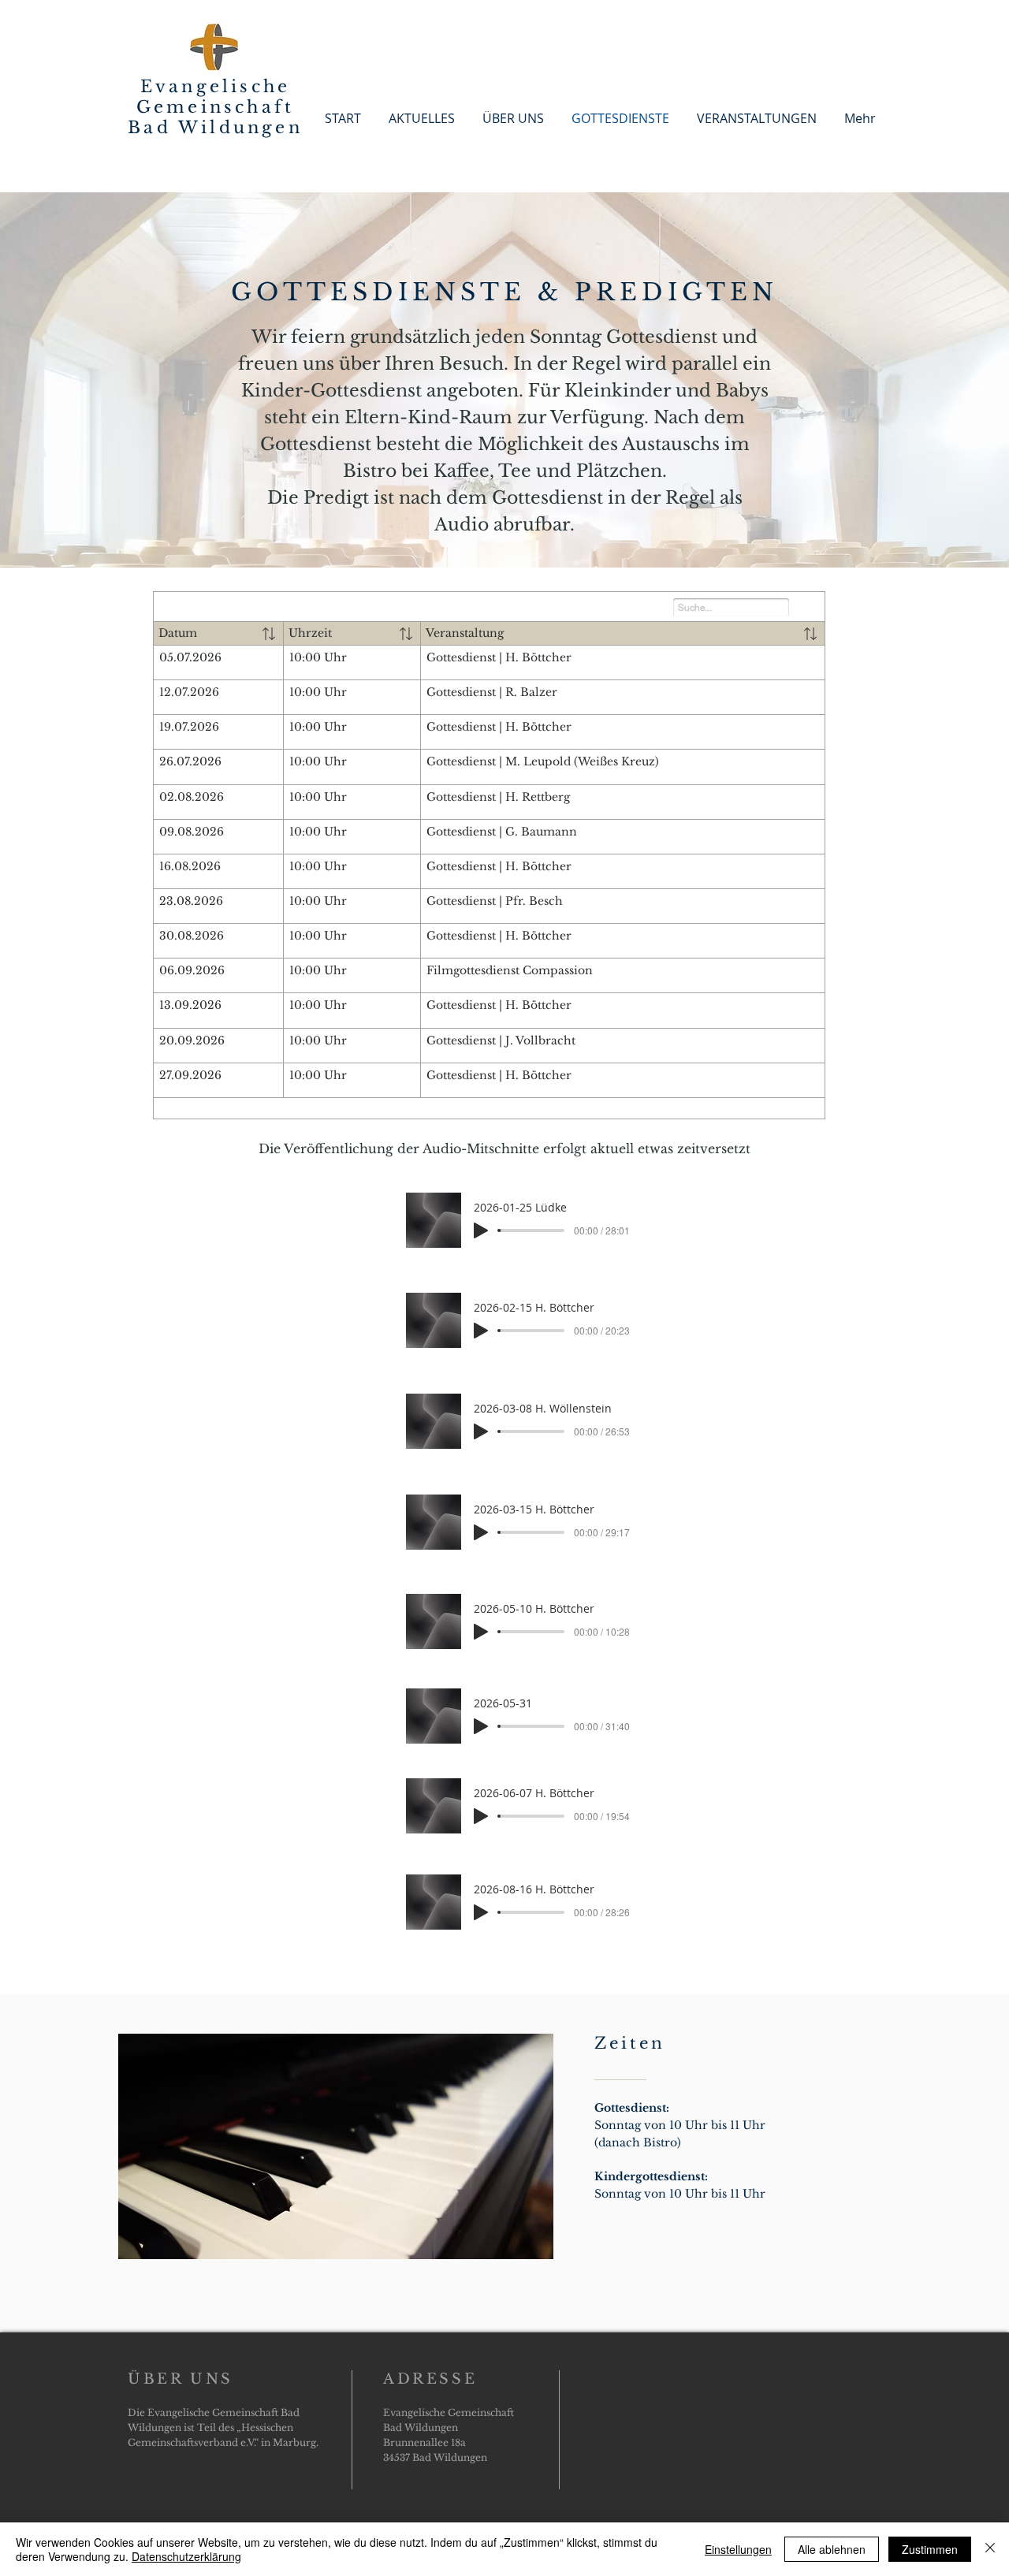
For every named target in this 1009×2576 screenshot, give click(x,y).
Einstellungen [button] (738, 2549)
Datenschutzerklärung (186, 2556)
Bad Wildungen (215, 128)
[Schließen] (990, 2549)
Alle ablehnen (832, 2549)
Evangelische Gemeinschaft (215, 97)
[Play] (481, 1230)
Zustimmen (930, 2549)
